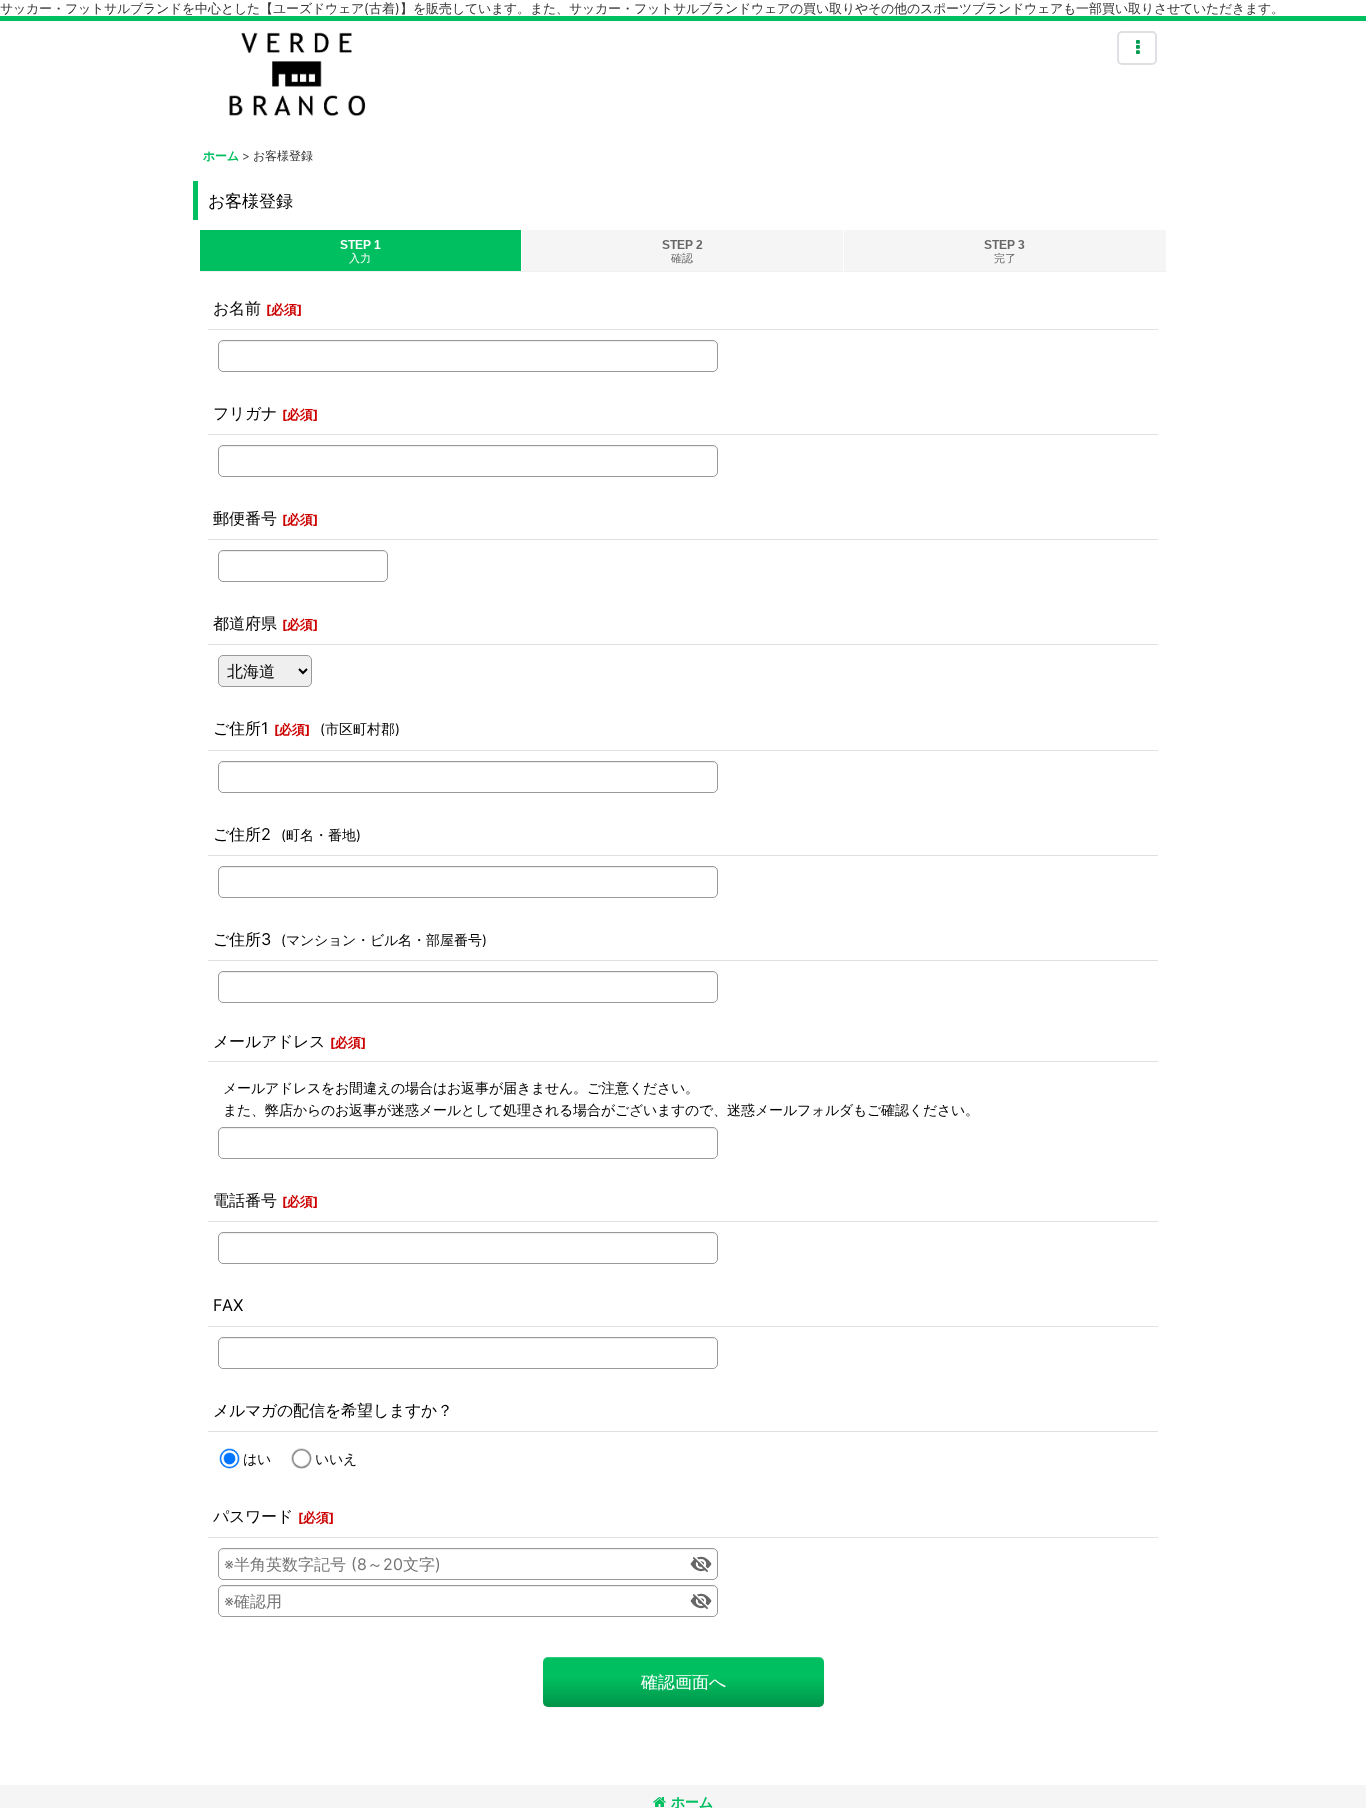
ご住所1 (241, 728)
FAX (228, 1305)
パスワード (253, 1516)
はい (257, 1458)
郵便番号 (245, 518)
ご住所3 (242, 939)
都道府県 (245, 623)
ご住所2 (242, 834)
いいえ (336, 1458)
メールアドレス (269, 1041)
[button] (1137, 48)
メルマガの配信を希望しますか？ (333, 1410)
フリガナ (245, 413)
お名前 (237, 308)
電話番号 (245, 1200)
